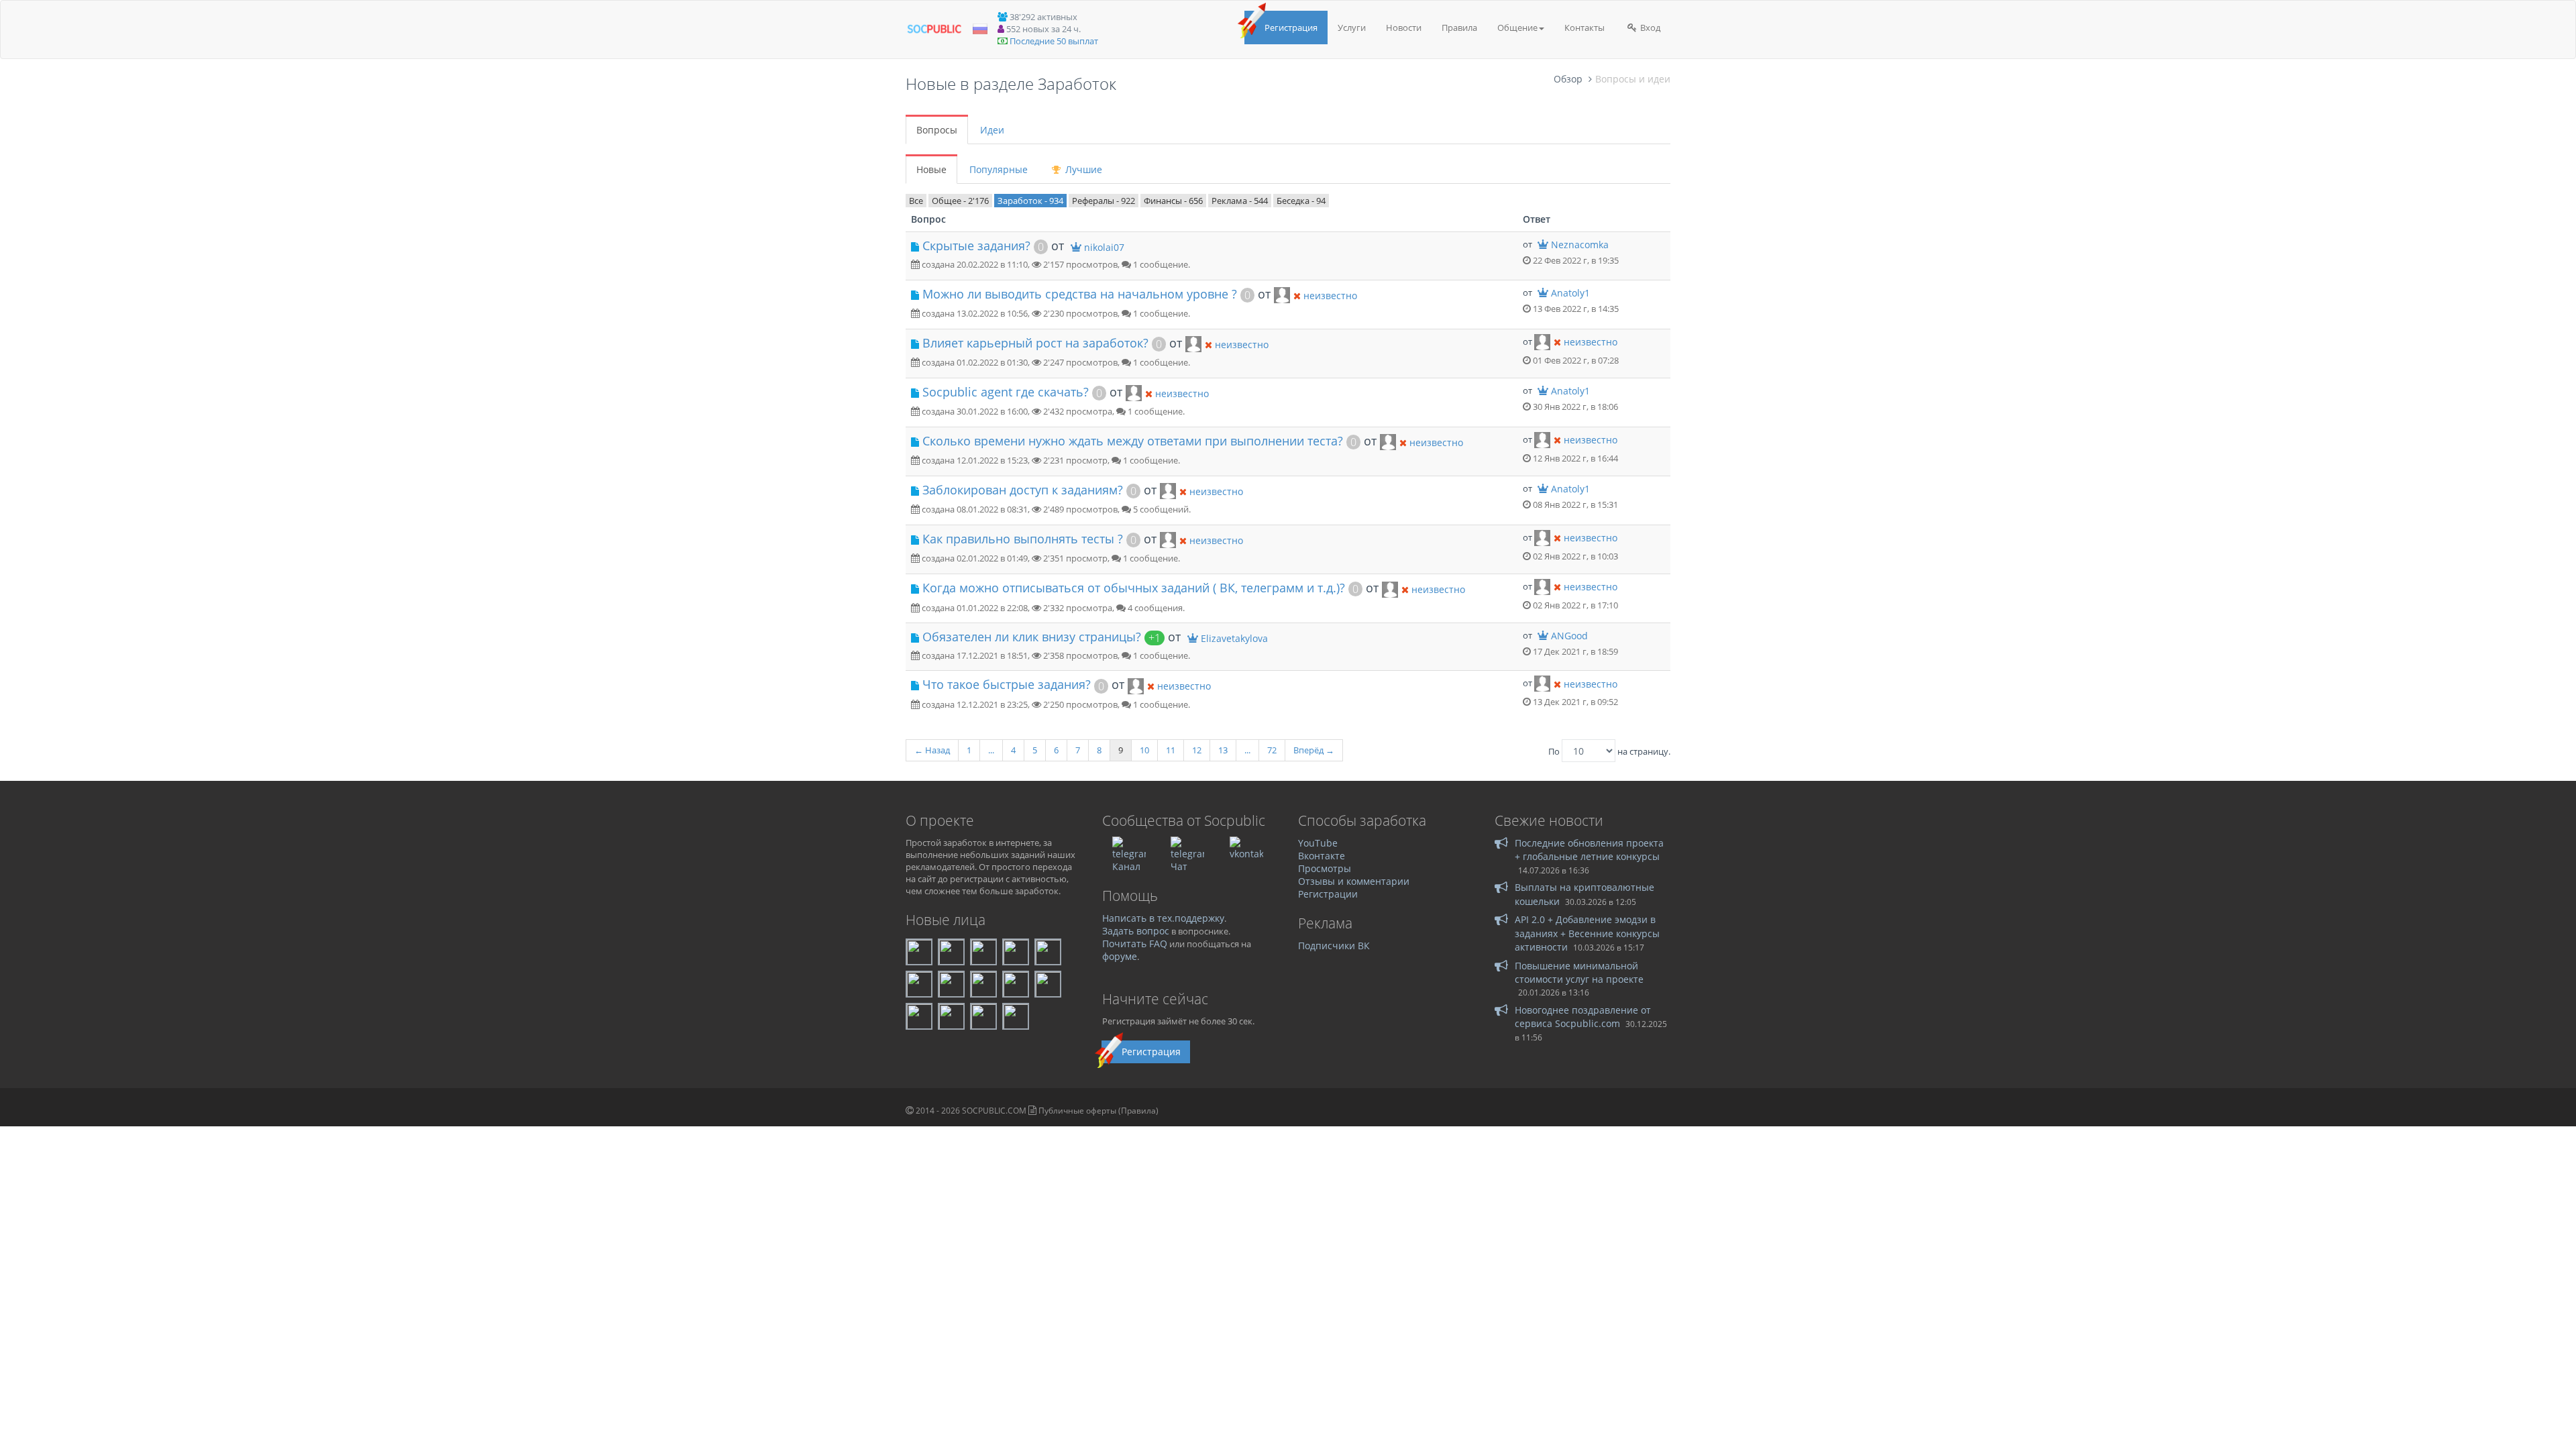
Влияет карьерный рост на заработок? (1035, 343)
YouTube (1318, 843)
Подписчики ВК (1334, 946)
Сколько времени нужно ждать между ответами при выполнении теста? (1133, 441)
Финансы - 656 (1173, 201)
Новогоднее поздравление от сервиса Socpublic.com (1583, 1017)
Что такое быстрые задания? (1007, 684)
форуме (1120, 956)
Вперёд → (1314, 750)
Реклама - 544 (1240, 201)
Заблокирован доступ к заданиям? (1023, 490)
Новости (1404, 28)
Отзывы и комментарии (1354, 881)
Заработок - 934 (1030, 201)
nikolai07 (1104, 247)
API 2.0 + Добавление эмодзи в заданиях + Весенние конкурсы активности (1587, 933)
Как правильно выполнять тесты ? (1023, 539)
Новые (931, 169)
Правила (1459, 28)
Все (916, 201)
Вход (1649, 28)
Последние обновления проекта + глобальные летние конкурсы (1589, 850)
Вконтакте (1322, 856)
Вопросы (937, 130)
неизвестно (1330, 296)
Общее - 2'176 (960, 201)
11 (1171, 750)
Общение (1517, 28)
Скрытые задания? (976, 246)
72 (1272, 750)
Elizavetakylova (1234, 638)
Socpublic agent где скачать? (1006, 392)
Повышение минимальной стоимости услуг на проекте (1579, 972)
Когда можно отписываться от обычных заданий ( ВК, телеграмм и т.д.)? (1134, 588)
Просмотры (1325, 868)
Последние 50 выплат (1054, 41)
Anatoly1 (1570, 293)
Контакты (1585, 28)
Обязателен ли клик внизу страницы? (1032, 637)
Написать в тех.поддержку (1163, 918)
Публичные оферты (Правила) (1098, 1111)
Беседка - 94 (1301, 201)
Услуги (1352, 28)
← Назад (932, 750)
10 (1144, 750)
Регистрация (1291, 28)
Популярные (999, 169)
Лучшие (1082, 169)
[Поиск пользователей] (1282, 294)
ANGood (1569, 636)
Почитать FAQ (1135, 944)
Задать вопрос (1136, 931)
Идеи (992, 130)
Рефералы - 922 (1104, 201)
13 (1223, 750)
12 (1197, 750)
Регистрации (1328, 894)
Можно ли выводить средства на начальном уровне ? (1080, 294)
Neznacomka (1580, 245)
